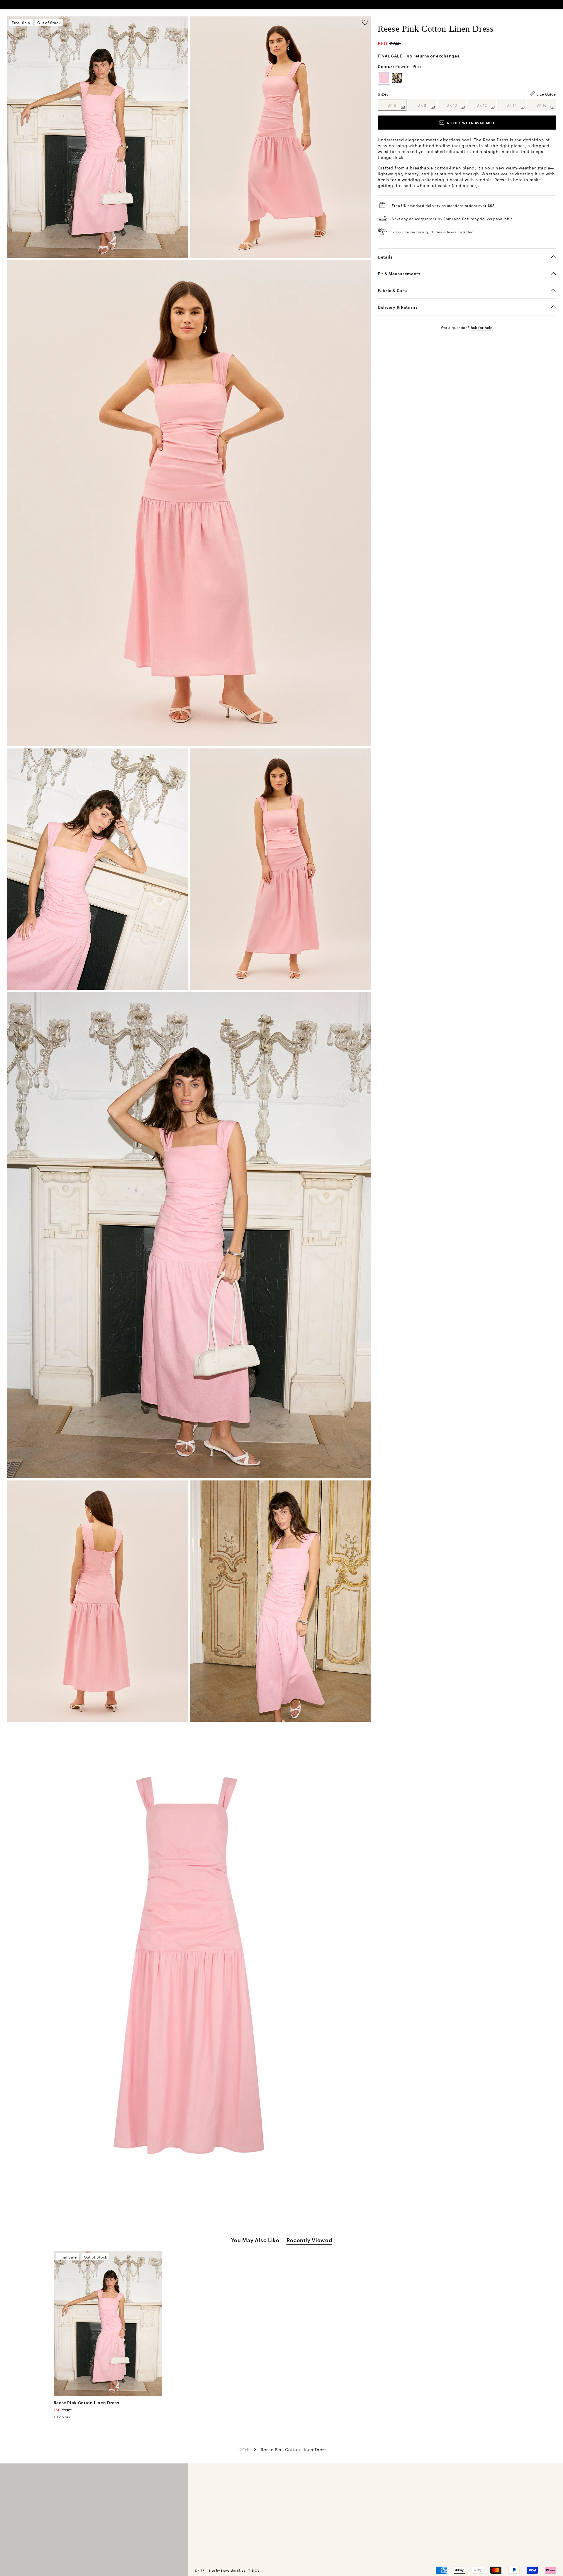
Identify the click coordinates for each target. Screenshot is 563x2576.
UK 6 (397, 105)
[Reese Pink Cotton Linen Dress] (108, 2323)
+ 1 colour (62, 2417)
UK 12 (486, 105)
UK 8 (427, 105)
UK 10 (456, 105)
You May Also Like (255, 2240)
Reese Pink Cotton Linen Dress (87, 2402)
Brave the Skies (233, 2570)
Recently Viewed (309, 2240)
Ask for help (482, 327)
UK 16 (546, 105)
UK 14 (516, 105)
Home (243, 2448)
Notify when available (471, 123)
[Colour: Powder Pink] (384, 78)
